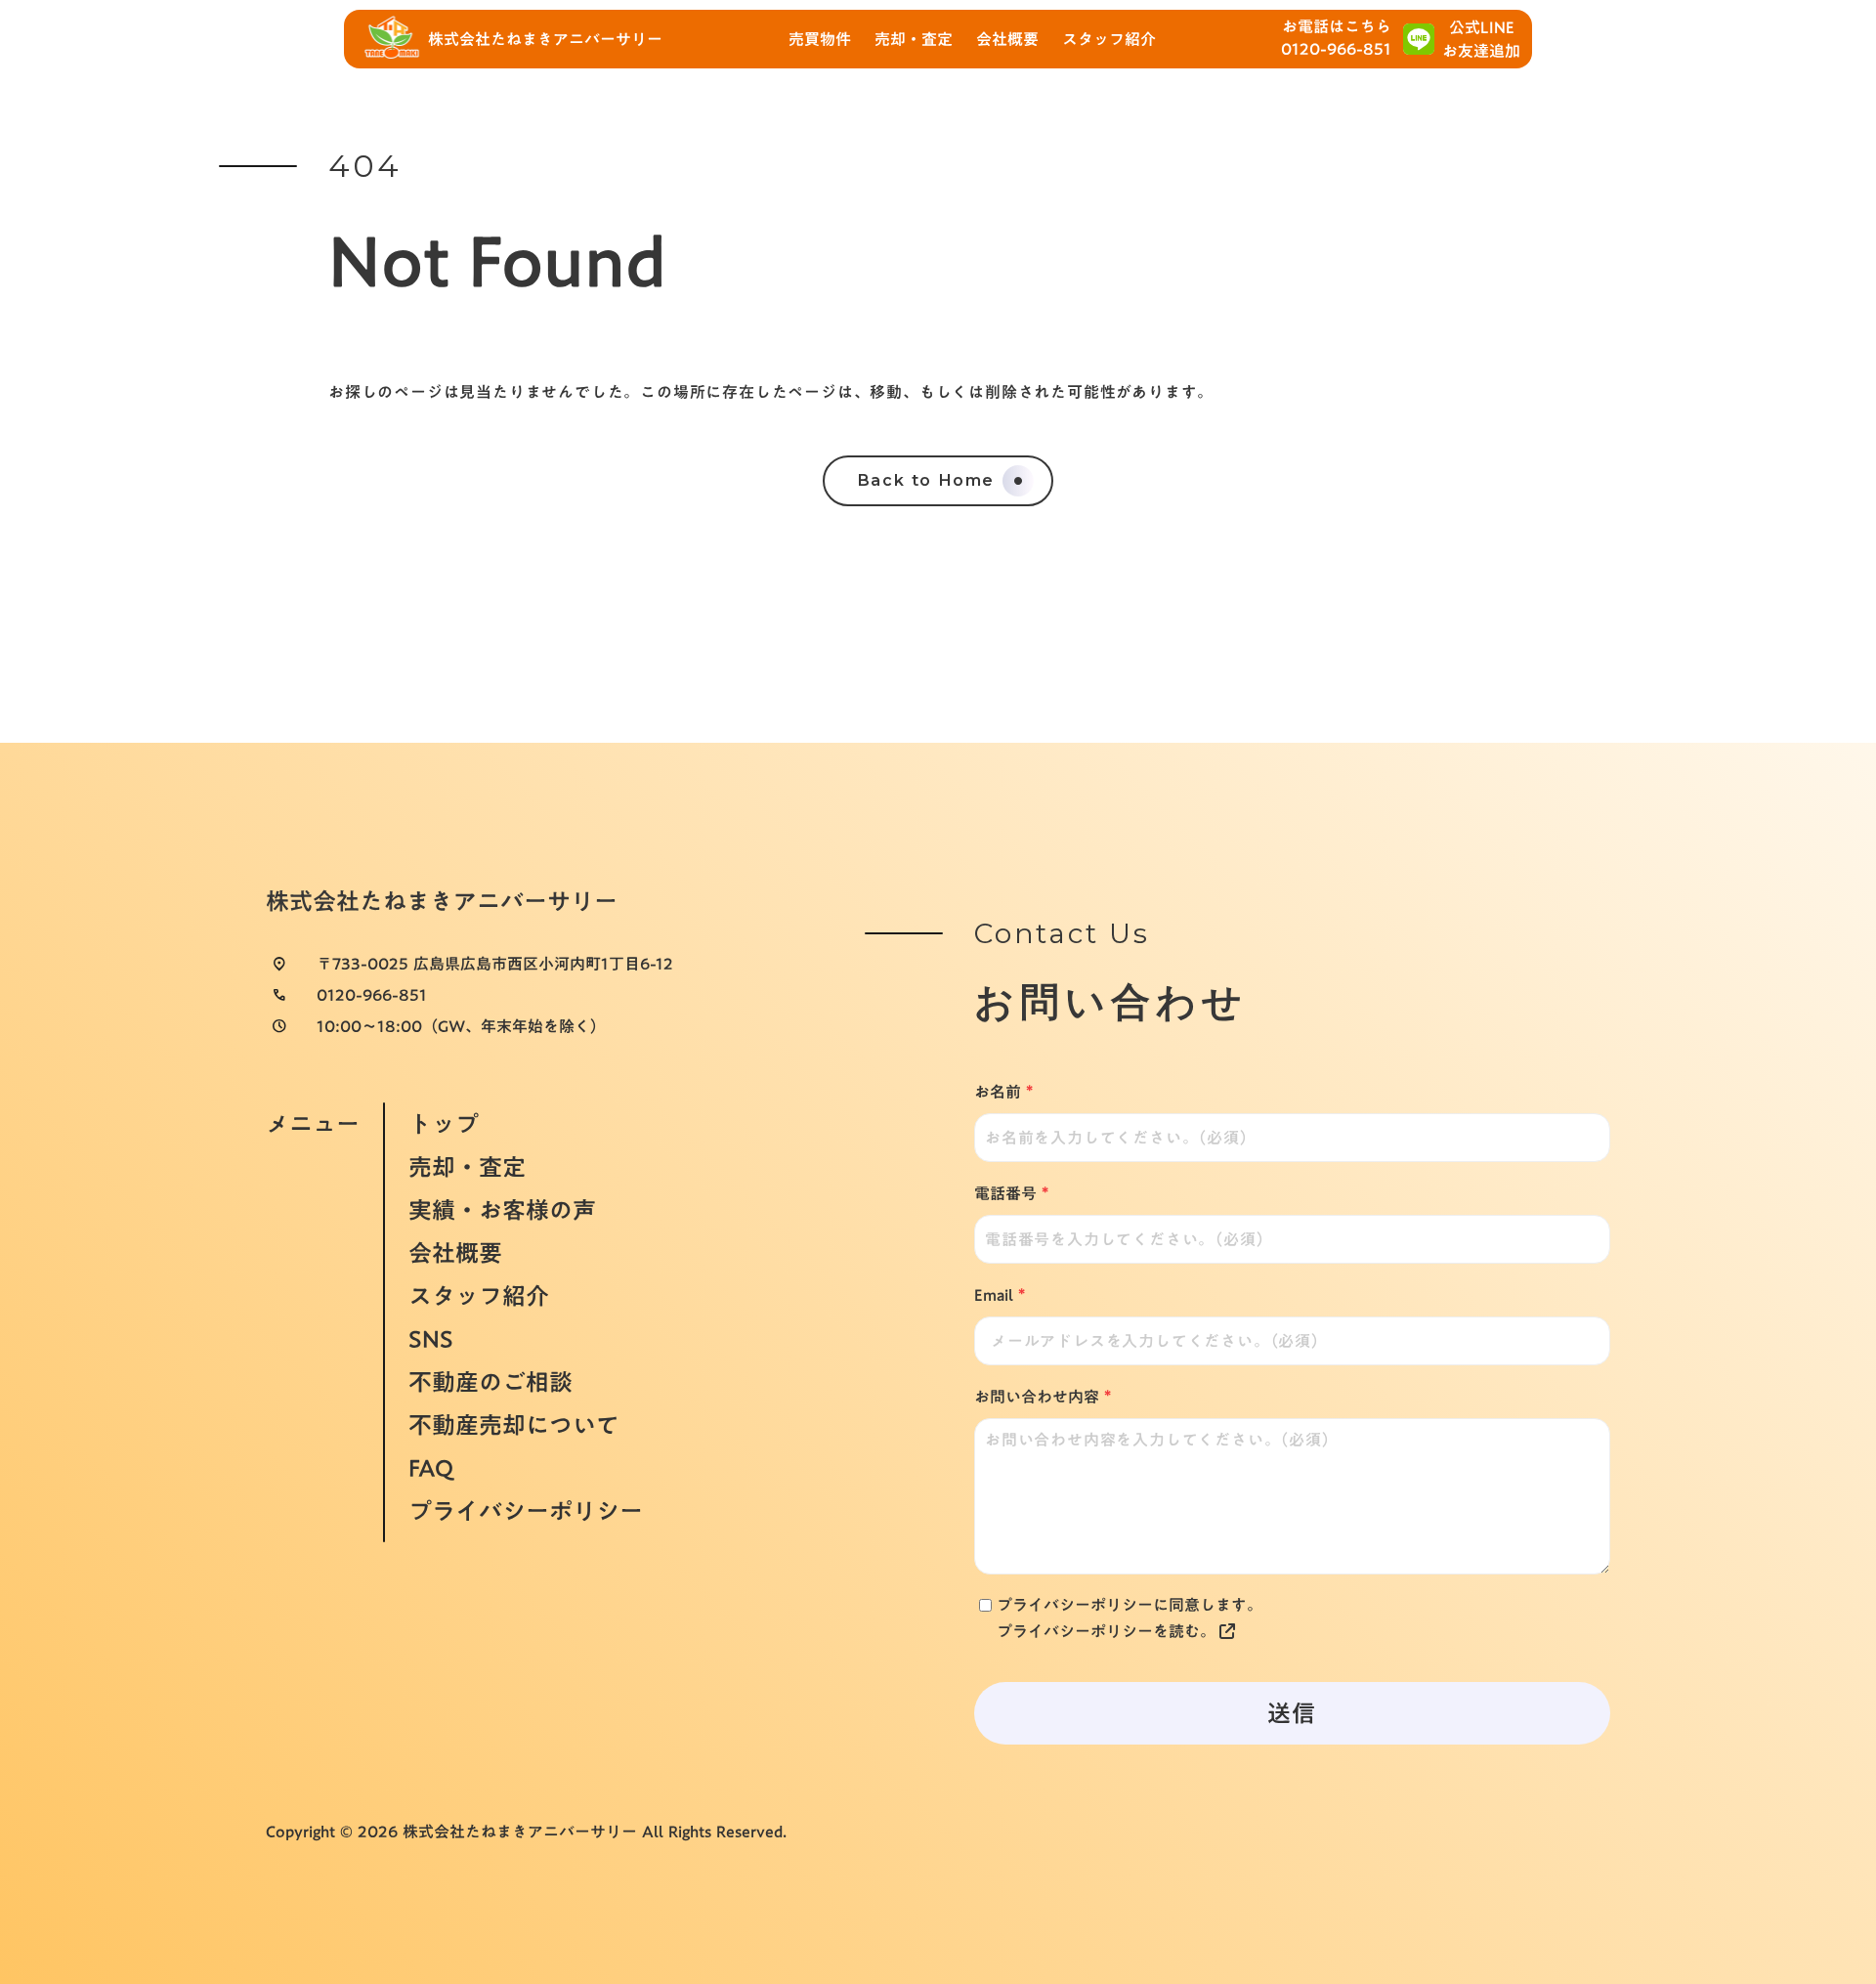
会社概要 (455, 1253)
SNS (431, 1339)
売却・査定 (467, 1167)
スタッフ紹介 (479, 1296)
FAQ (431, 1468)
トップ (444, 1122)
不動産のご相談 (490, 1382)
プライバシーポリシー (526, 1513)
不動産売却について (514, 1425)
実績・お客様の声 (502, 1210)
